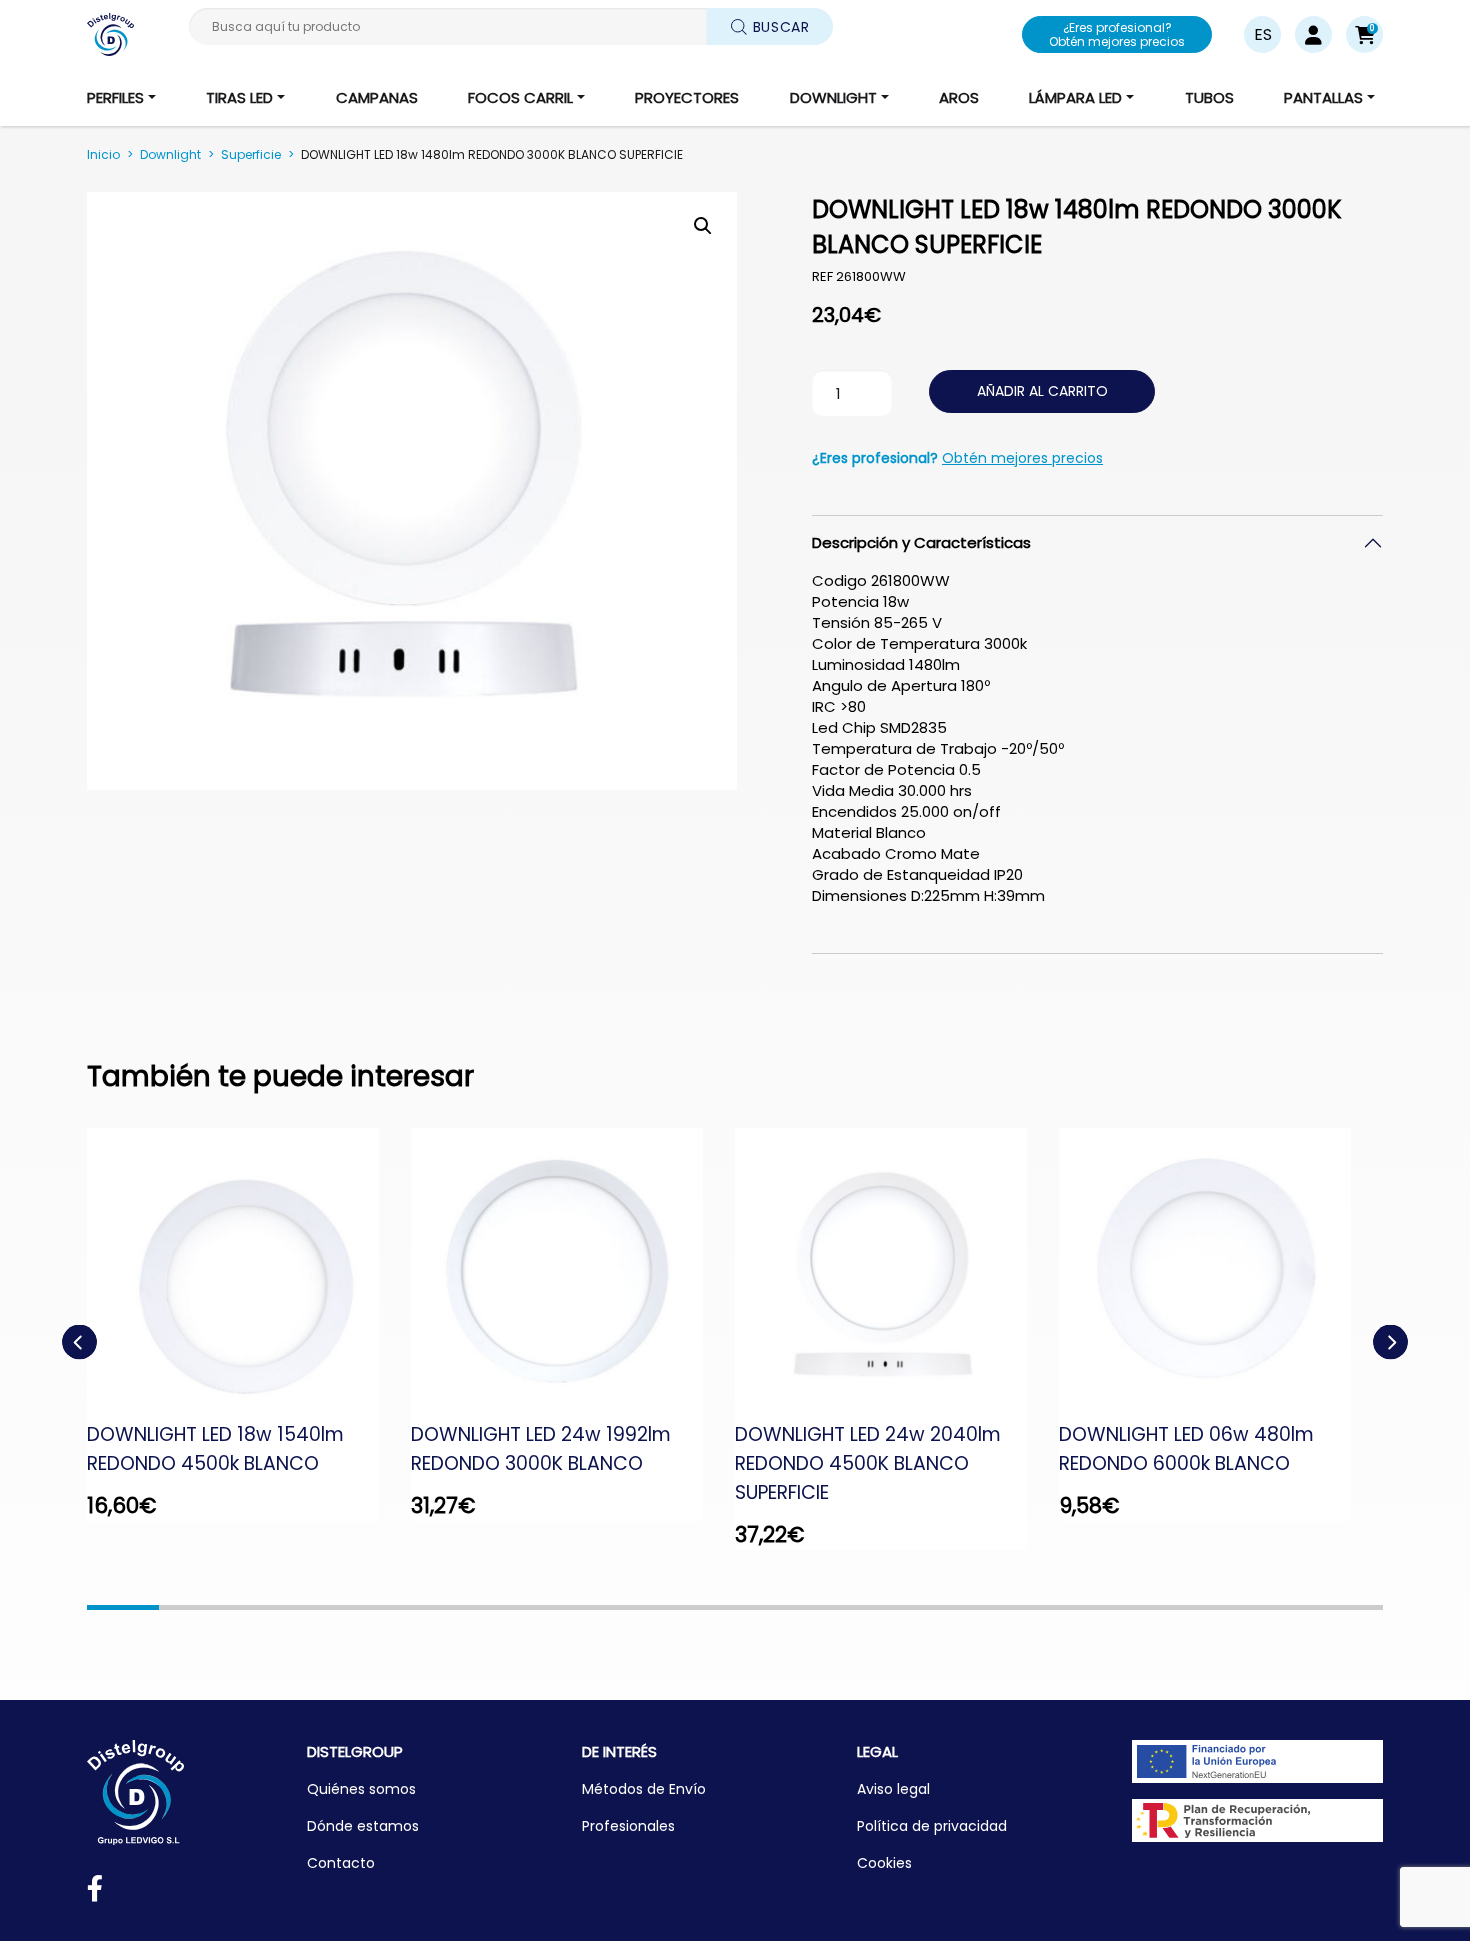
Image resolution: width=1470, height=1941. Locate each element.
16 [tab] (1203, 1607)
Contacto (341, 1863)
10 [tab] (771, 1607)
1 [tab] (123, 1607)
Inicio (103, 154)
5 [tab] (411, 1607)
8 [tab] (627, 1607)
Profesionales (628, 1826)
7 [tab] (555, 1607)
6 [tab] (483, 1607)
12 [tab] (915, 1607)
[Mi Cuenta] (1313, 34)
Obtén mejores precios (1022, 458)
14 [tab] (1059, 1607)
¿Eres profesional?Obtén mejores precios (1117, 34)
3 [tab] (267, 1607)
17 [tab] (1275, 1607)
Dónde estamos (363, 1826)
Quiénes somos (361, 1789)
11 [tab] (843, 1607)
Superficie (251, 154)
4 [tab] (339, 1607)
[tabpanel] (249, 1324)
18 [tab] (1347, 1607)
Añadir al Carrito (1042, 391)
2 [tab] (195, 1607)
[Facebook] (95, 1892)
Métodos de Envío (644, 1789)
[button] (1364, 34)
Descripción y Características (921, 542)
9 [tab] (699, 1607)
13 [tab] (987, 1607)
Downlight (170, 154)
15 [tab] (1131, 1607)
